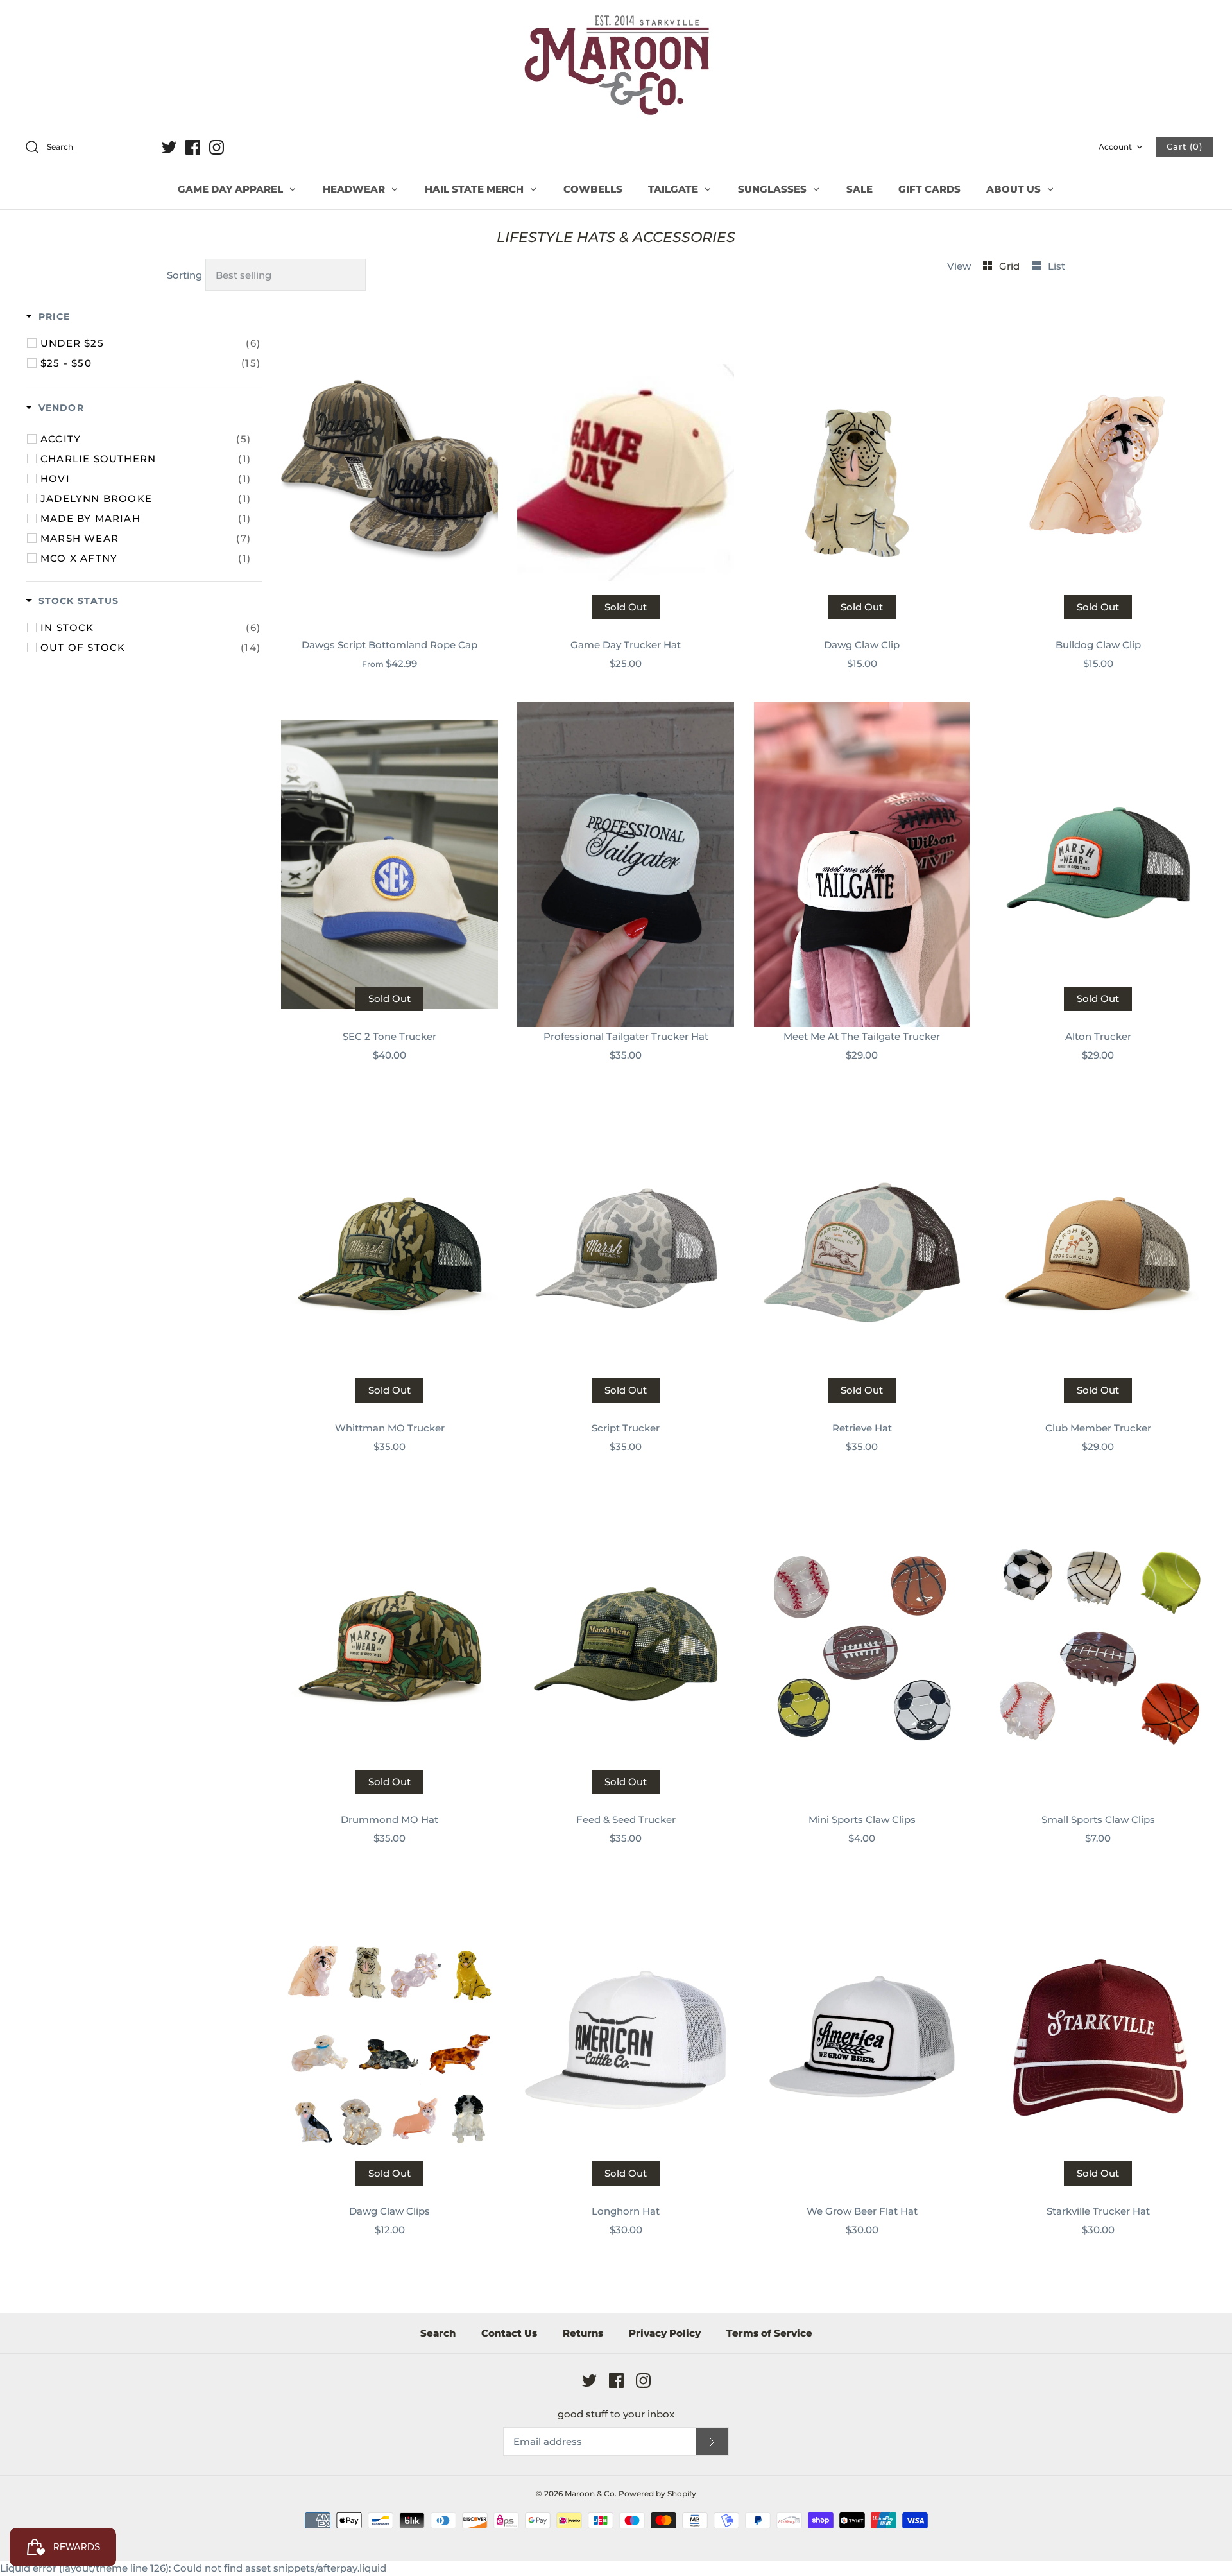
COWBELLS (593, 189)
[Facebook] (193, 147)
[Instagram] (217, 147)
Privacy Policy (665, 2333)
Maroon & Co (590, 2494)
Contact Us (509, 2333)
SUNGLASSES (774, 189)
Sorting (184, 275)
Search (438, 2333)
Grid (1011, 266)
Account (1115, 147)
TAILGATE (674, 189)
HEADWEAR (355, 189)
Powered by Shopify (657, 2494)
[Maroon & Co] (616, 67)
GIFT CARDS (929, 189)
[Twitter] (169, 147)
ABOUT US (1015, 189)
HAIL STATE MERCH (475, 189)
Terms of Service (769, 2333)
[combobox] (86, 148)
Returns (583, 2333)
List (1057, 266)
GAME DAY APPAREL (232, 189)
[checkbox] (150, 343)
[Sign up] (712, 2442)
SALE (860, 189)
